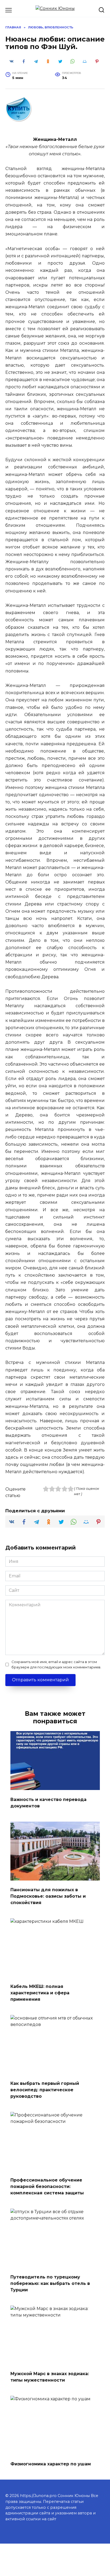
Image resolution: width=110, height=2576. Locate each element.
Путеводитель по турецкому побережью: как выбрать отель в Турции (50, 2283)
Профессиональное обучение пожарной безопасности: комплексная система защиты (47, 2186)
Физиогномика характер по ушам (51, 2464)
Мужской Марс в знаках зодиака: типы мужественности (50, 2377)
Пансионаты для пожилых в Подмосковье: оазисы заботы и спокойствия (48, 1896)
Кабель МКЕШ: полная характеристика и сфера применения (40, 1993)
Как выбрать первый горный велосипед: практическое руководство (45, 2090)
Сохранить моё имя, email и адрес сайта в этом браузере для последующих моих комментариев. (56, 1664)
